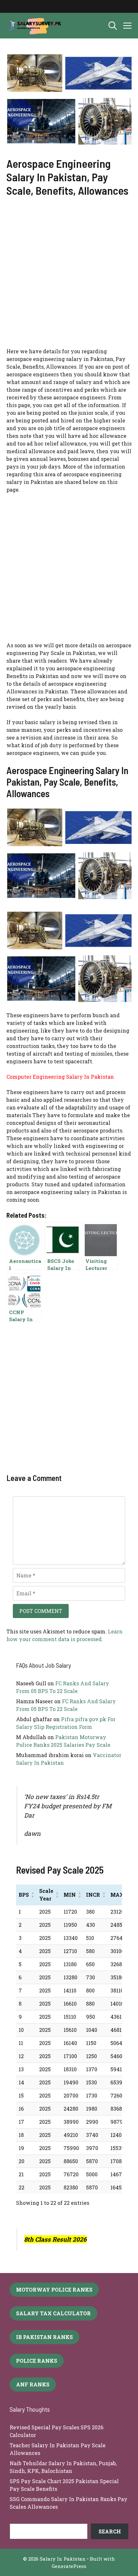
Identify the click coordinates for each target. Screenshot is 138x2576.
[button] (113, 26)
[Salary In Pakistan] (34, 26)
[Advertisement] (69, 276)
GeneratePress (69, 2566)
